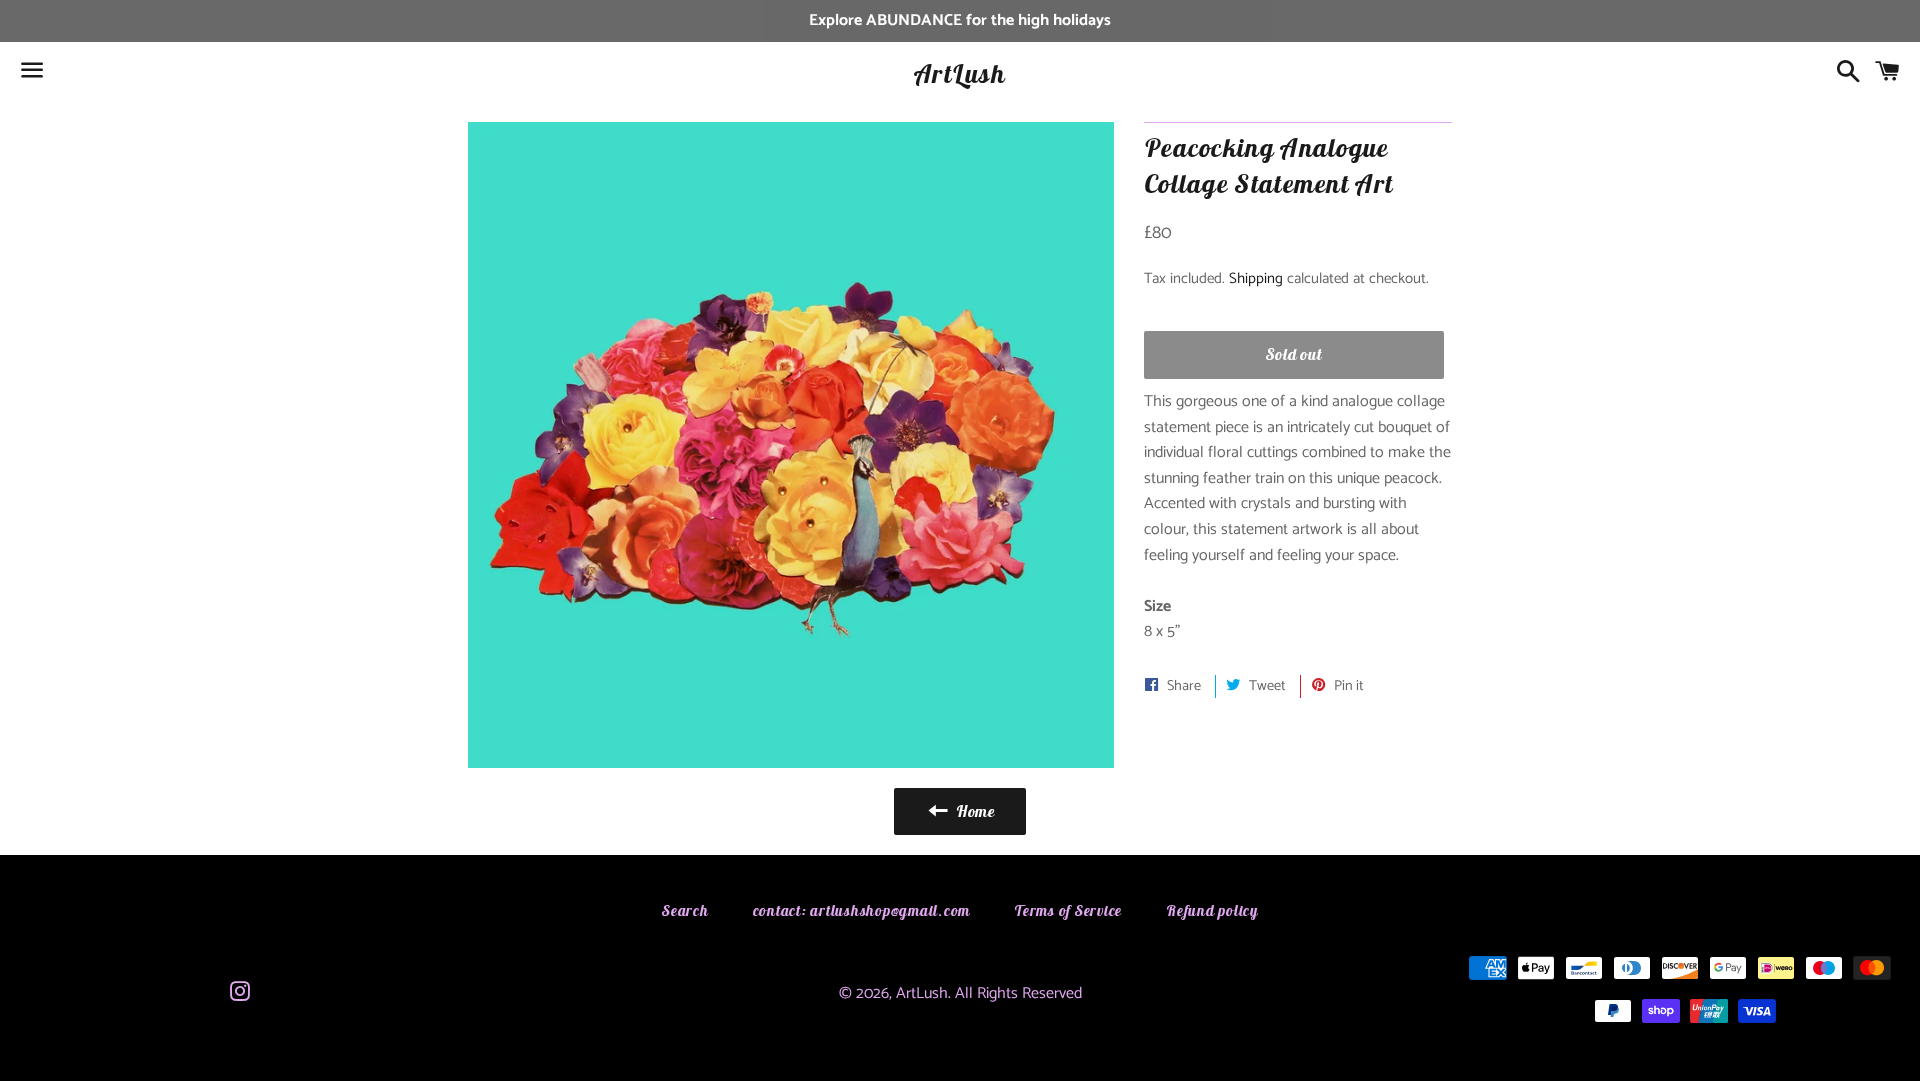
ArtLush (960, 73)
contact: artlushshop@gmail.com (862, 910)
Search (685, 910)
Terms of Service (1068, 910)
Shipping (1256, 278)
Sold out (1293, 354)
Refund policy (1212, 910)
